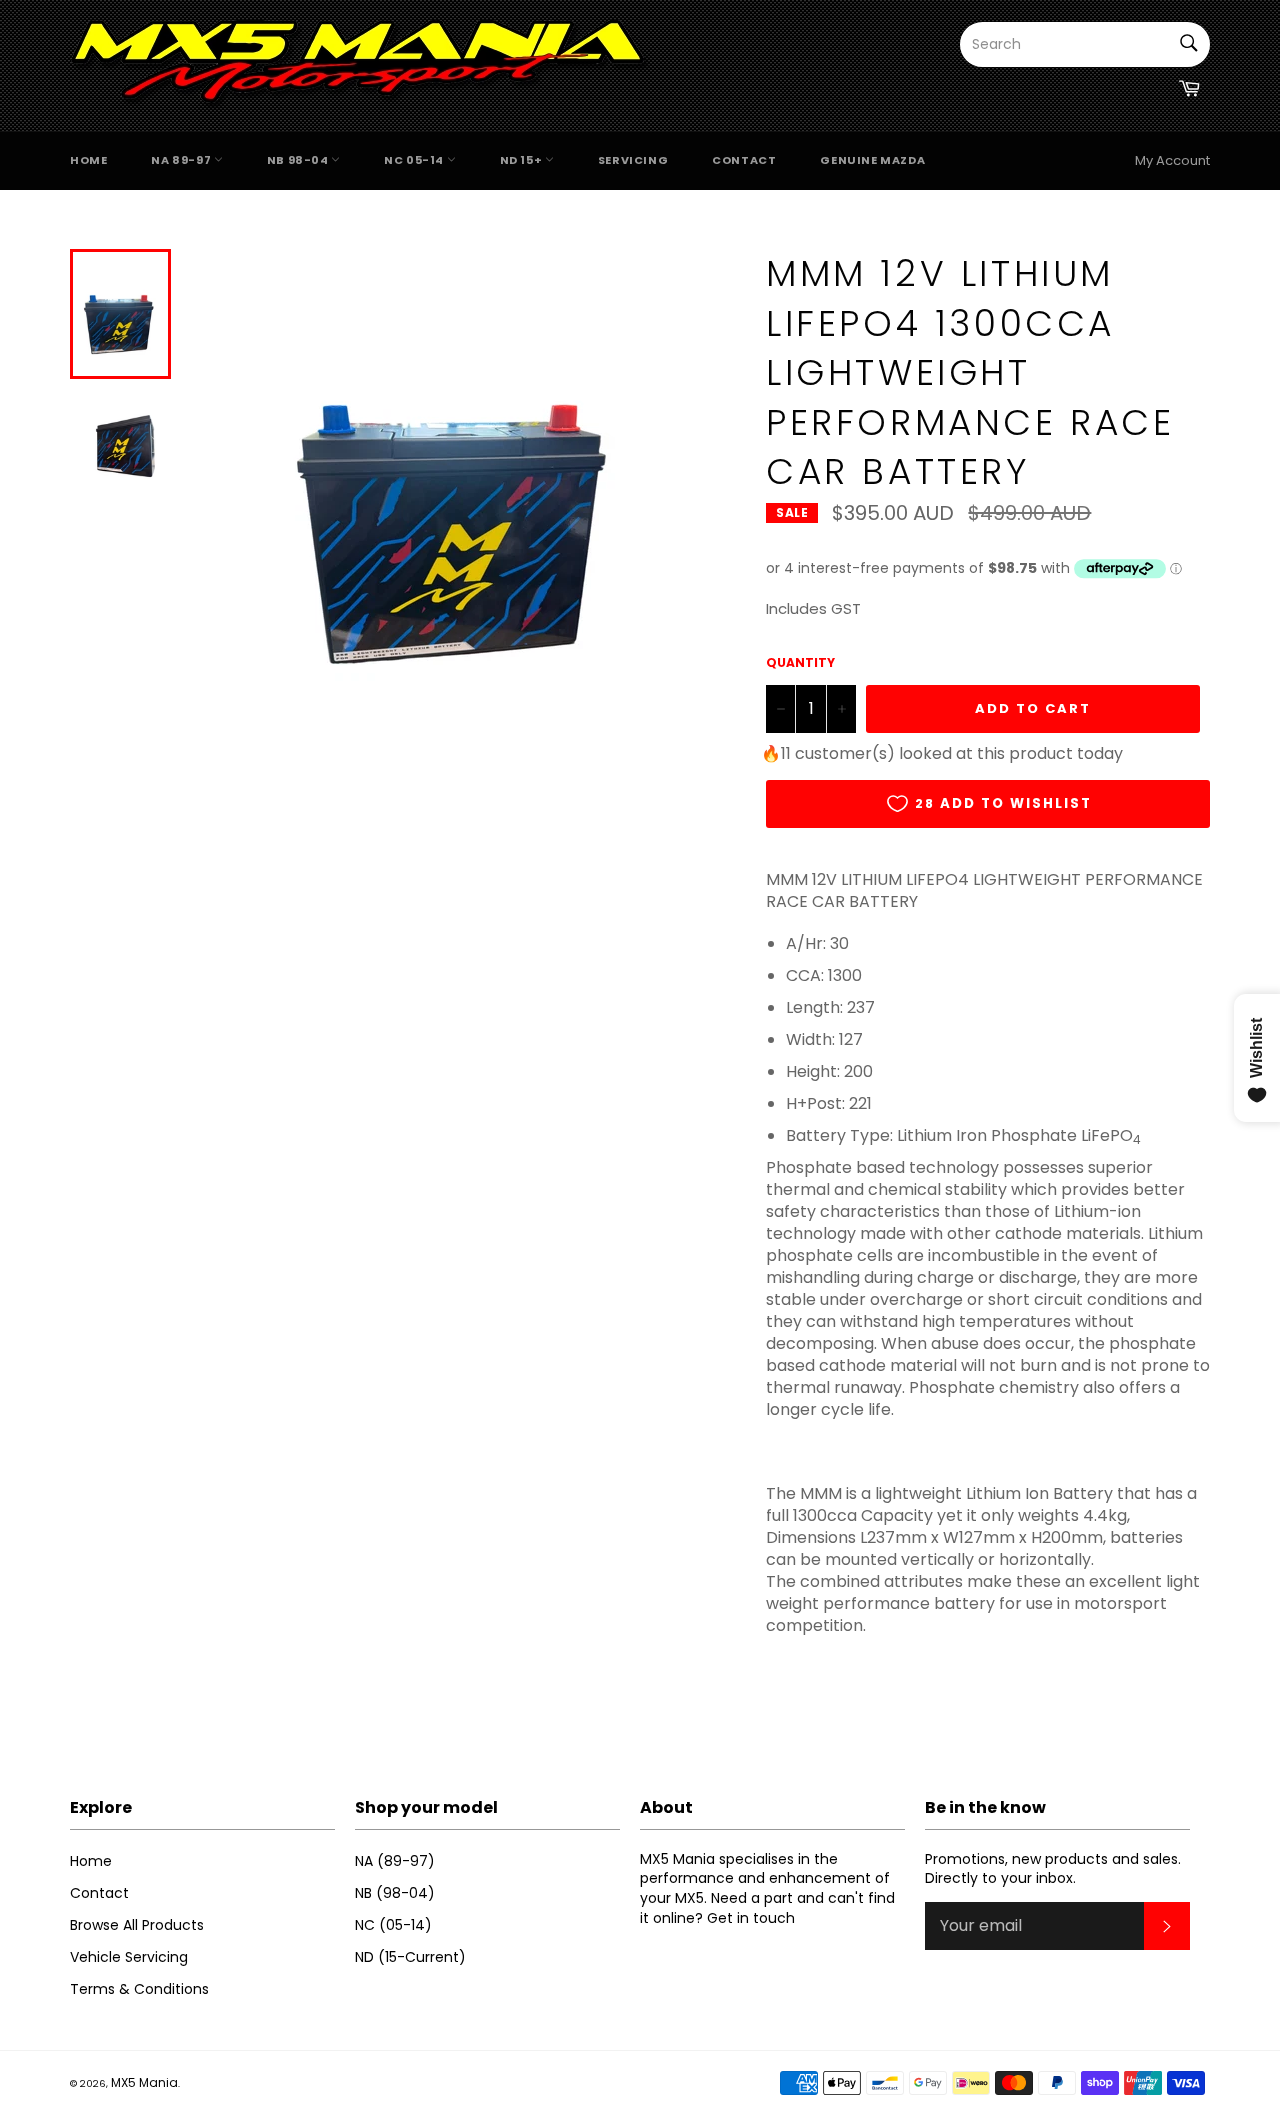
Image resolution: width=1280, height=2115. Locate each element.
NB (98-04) (395, 1893)
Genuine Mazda (872, 160)
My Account (1172, 160)
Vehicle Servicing (129, 1957)
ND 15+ (522, 160)
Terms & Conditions (139, 1989)
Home (88, 160)
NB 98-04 (299, 160)
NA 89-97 (182, 160)
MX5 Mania (144, 2082)
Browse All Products (137, 1925)
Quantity (800, 663)
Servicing (633, 160)
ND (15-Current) (410, 1957)
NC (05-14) (393, 1925)
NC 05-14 (415, 160)
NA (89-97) (395, 1861)
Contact (744, 160)
